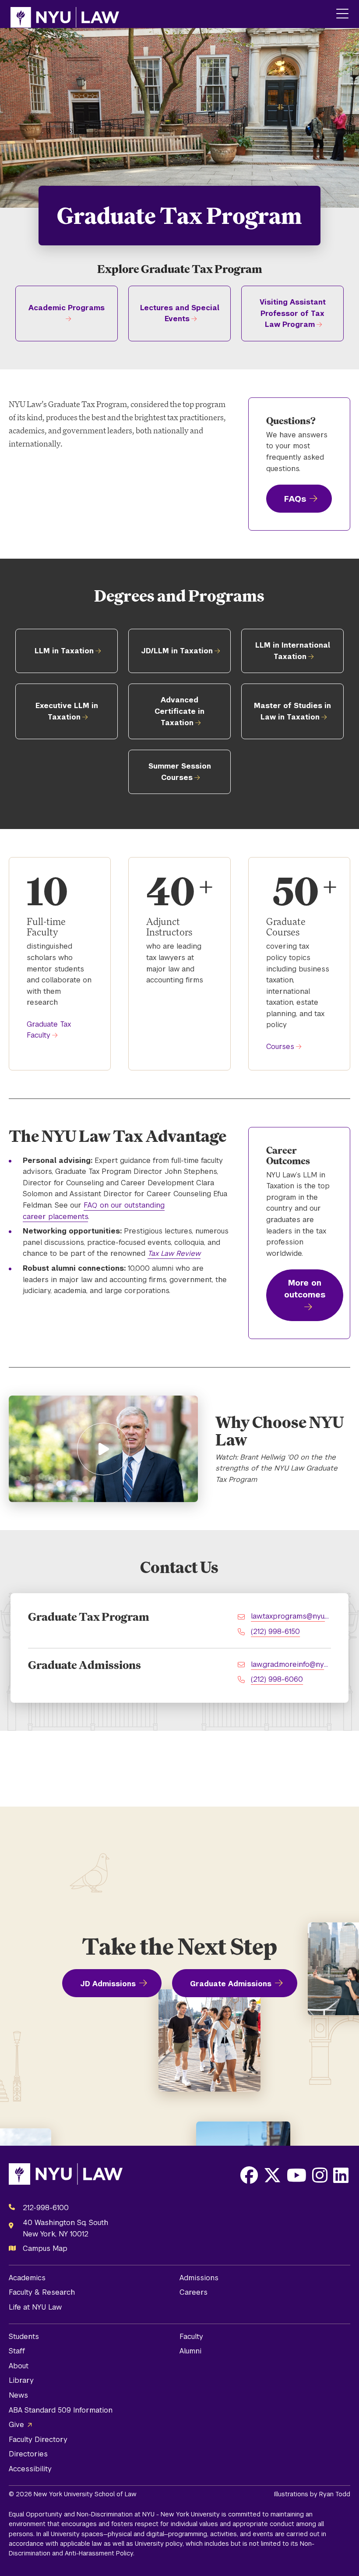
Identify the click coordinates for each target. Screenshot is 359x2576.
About (19, 2366)
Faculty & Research (42, 2292)
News (18, 2395)
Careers (194, 2292)
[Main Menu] (342, 14)
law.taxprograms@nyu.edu (291, 1616)
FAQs (295, 499)
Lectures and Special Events (180, 314)
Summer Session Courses (180, 772)
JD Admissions (108, 1984)
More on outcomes (305, 1289)
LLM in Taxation (64, 651)
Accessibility (30, 2469)
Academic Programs (67, 308)
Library (21, 2380)
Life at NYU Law (35, 2307)
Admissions (199, 2278)
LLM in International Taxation (293, 651)
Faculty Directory (38, 2440)
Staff (17, 2351)
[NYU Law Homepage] (65, 14)
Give (16, 2425)
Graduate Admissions (231, 1984)
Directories (28, 2454)
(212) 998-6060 (277, 1679)
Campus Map (45, 2248)
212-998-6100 (46, 2208)
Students (24, 2337)
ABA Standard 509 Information (61, 2410)
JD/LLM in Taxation (177, 651)
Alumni (190, 2351)
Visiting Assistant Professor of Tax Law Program (293, 313)
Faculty (191, 2337)
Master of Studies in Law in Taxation (292, 711)
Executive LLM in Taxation (67, 711)
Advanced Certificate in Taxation (179, 711)
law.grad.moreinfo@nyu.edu (291, 1664)
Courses (280, 1047)
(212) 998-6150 (275, 1632)
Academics (27, 2278)
